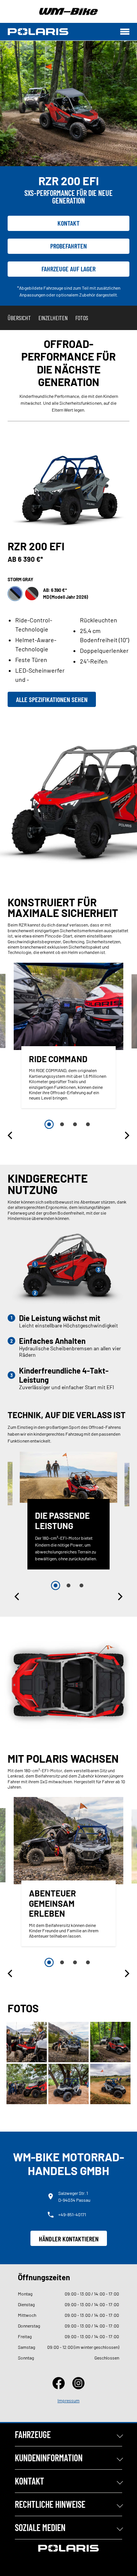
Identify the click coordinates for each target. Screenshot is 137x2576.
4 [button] (88, 1124)
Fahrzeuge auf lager (68, 269)
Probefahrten (68, 246)
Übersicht (19, 318)
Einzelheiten (53, 318)
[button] (11, 1135)
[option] (68, 1037)
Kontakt (68, 223)
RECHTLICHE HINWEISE (50, 2504)
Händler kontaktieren (69, 2239)
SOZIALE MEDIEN (40, 2527)
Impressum (68, 2400)
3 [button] (75, 1124)
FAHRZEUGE (33, 2434)
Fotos (82, 318)
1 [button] (49, 1124)
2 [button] (62, 1124)
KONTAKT (29, 2481)
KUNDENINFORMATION (49, 2458)
